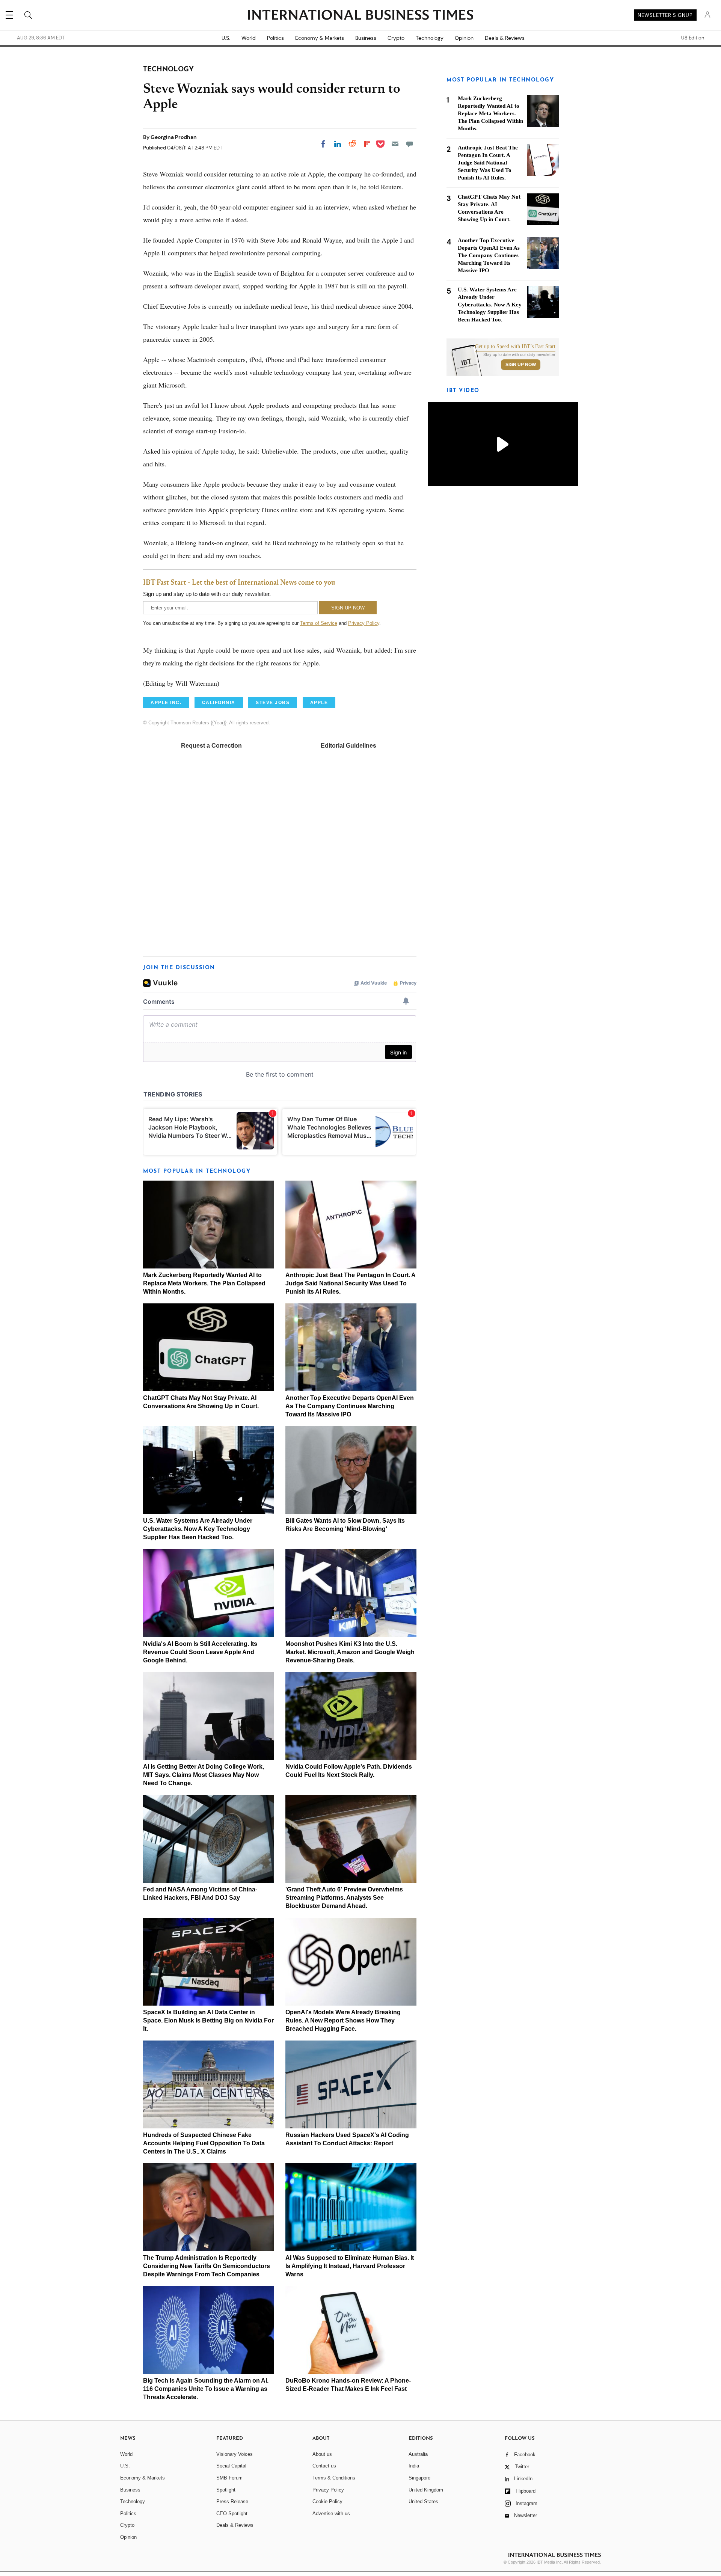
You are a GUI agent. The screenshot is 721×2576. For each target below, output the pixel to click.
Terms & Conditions (334, 2478)
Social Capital (231, 2466)
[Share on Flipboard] (367, 144)
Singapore (419, 2478)
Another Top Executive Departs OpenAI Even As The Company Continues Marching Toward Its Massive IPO (350, 1406)
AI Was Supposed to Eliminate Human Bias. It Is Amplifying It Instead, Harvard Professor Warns (350, 2266)
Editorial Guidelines (348, 746)
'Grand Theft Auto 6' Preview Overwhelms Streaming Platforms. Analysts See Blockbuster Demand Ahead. (344, 1898)
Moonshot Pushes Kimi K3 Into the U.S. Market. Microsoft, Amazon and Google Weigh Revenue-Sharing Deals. (350, 1652)
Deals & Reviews (505, 38)
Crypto (396, 38)
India (414, 2466)
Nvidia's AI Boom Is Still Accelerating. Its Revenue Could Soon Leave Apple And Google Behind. (200, 1652)
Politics (275, 38)
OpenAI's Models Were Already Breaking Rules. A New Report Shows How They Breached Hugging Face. (343, 2020)
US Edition (693, 38)
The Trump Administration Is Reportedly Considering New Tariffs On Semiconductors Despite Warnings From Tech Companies (207, 2266)
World (249, 38)
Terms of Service (319, 623)
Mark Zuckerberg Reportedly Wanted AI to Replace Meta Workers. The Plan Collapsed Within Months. (204, 1283)
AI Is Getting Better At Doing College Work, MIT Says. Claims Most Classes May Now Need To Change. (204, 1775)
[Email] (395, 144)
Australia (418, 2454)
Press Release (232, 2501)
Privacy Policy (364, 623)
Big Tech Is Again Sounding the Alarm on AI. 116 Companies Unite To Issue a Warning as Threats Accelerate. (206, 2389)
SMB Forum (229, 2478)
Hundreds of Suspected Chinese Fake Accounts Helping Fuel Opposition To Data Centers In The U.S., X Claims (204, 2143)
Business (366, 38)
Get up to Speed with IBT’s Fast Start (515, 347)
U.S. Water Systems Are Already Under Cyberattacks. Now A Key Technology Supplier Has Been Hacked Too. (198, 1529)
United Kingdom (426, 2490)
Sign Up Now (521, 365)
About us (322, 2454)
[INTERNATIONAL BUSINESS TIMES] (360, 16)
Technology (430, 38)
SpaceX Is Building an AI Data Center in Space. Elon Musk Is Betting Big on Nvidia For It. (208, 2020)
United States (423, 2501)
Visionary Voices (235, 2454)
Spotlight (226, 2490)
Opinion (464, 38)
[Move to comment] (410, 144)
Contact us (324, 2466)
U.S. (226, 38)
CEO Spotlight (232, 2513)
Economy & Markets (320, 38)
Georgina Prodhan (174, 137)
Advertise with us (331, 2513)
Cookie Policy (327, 2501)
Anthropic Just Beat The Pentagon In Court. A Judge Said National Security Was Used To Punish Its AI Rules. (350, 1283)
